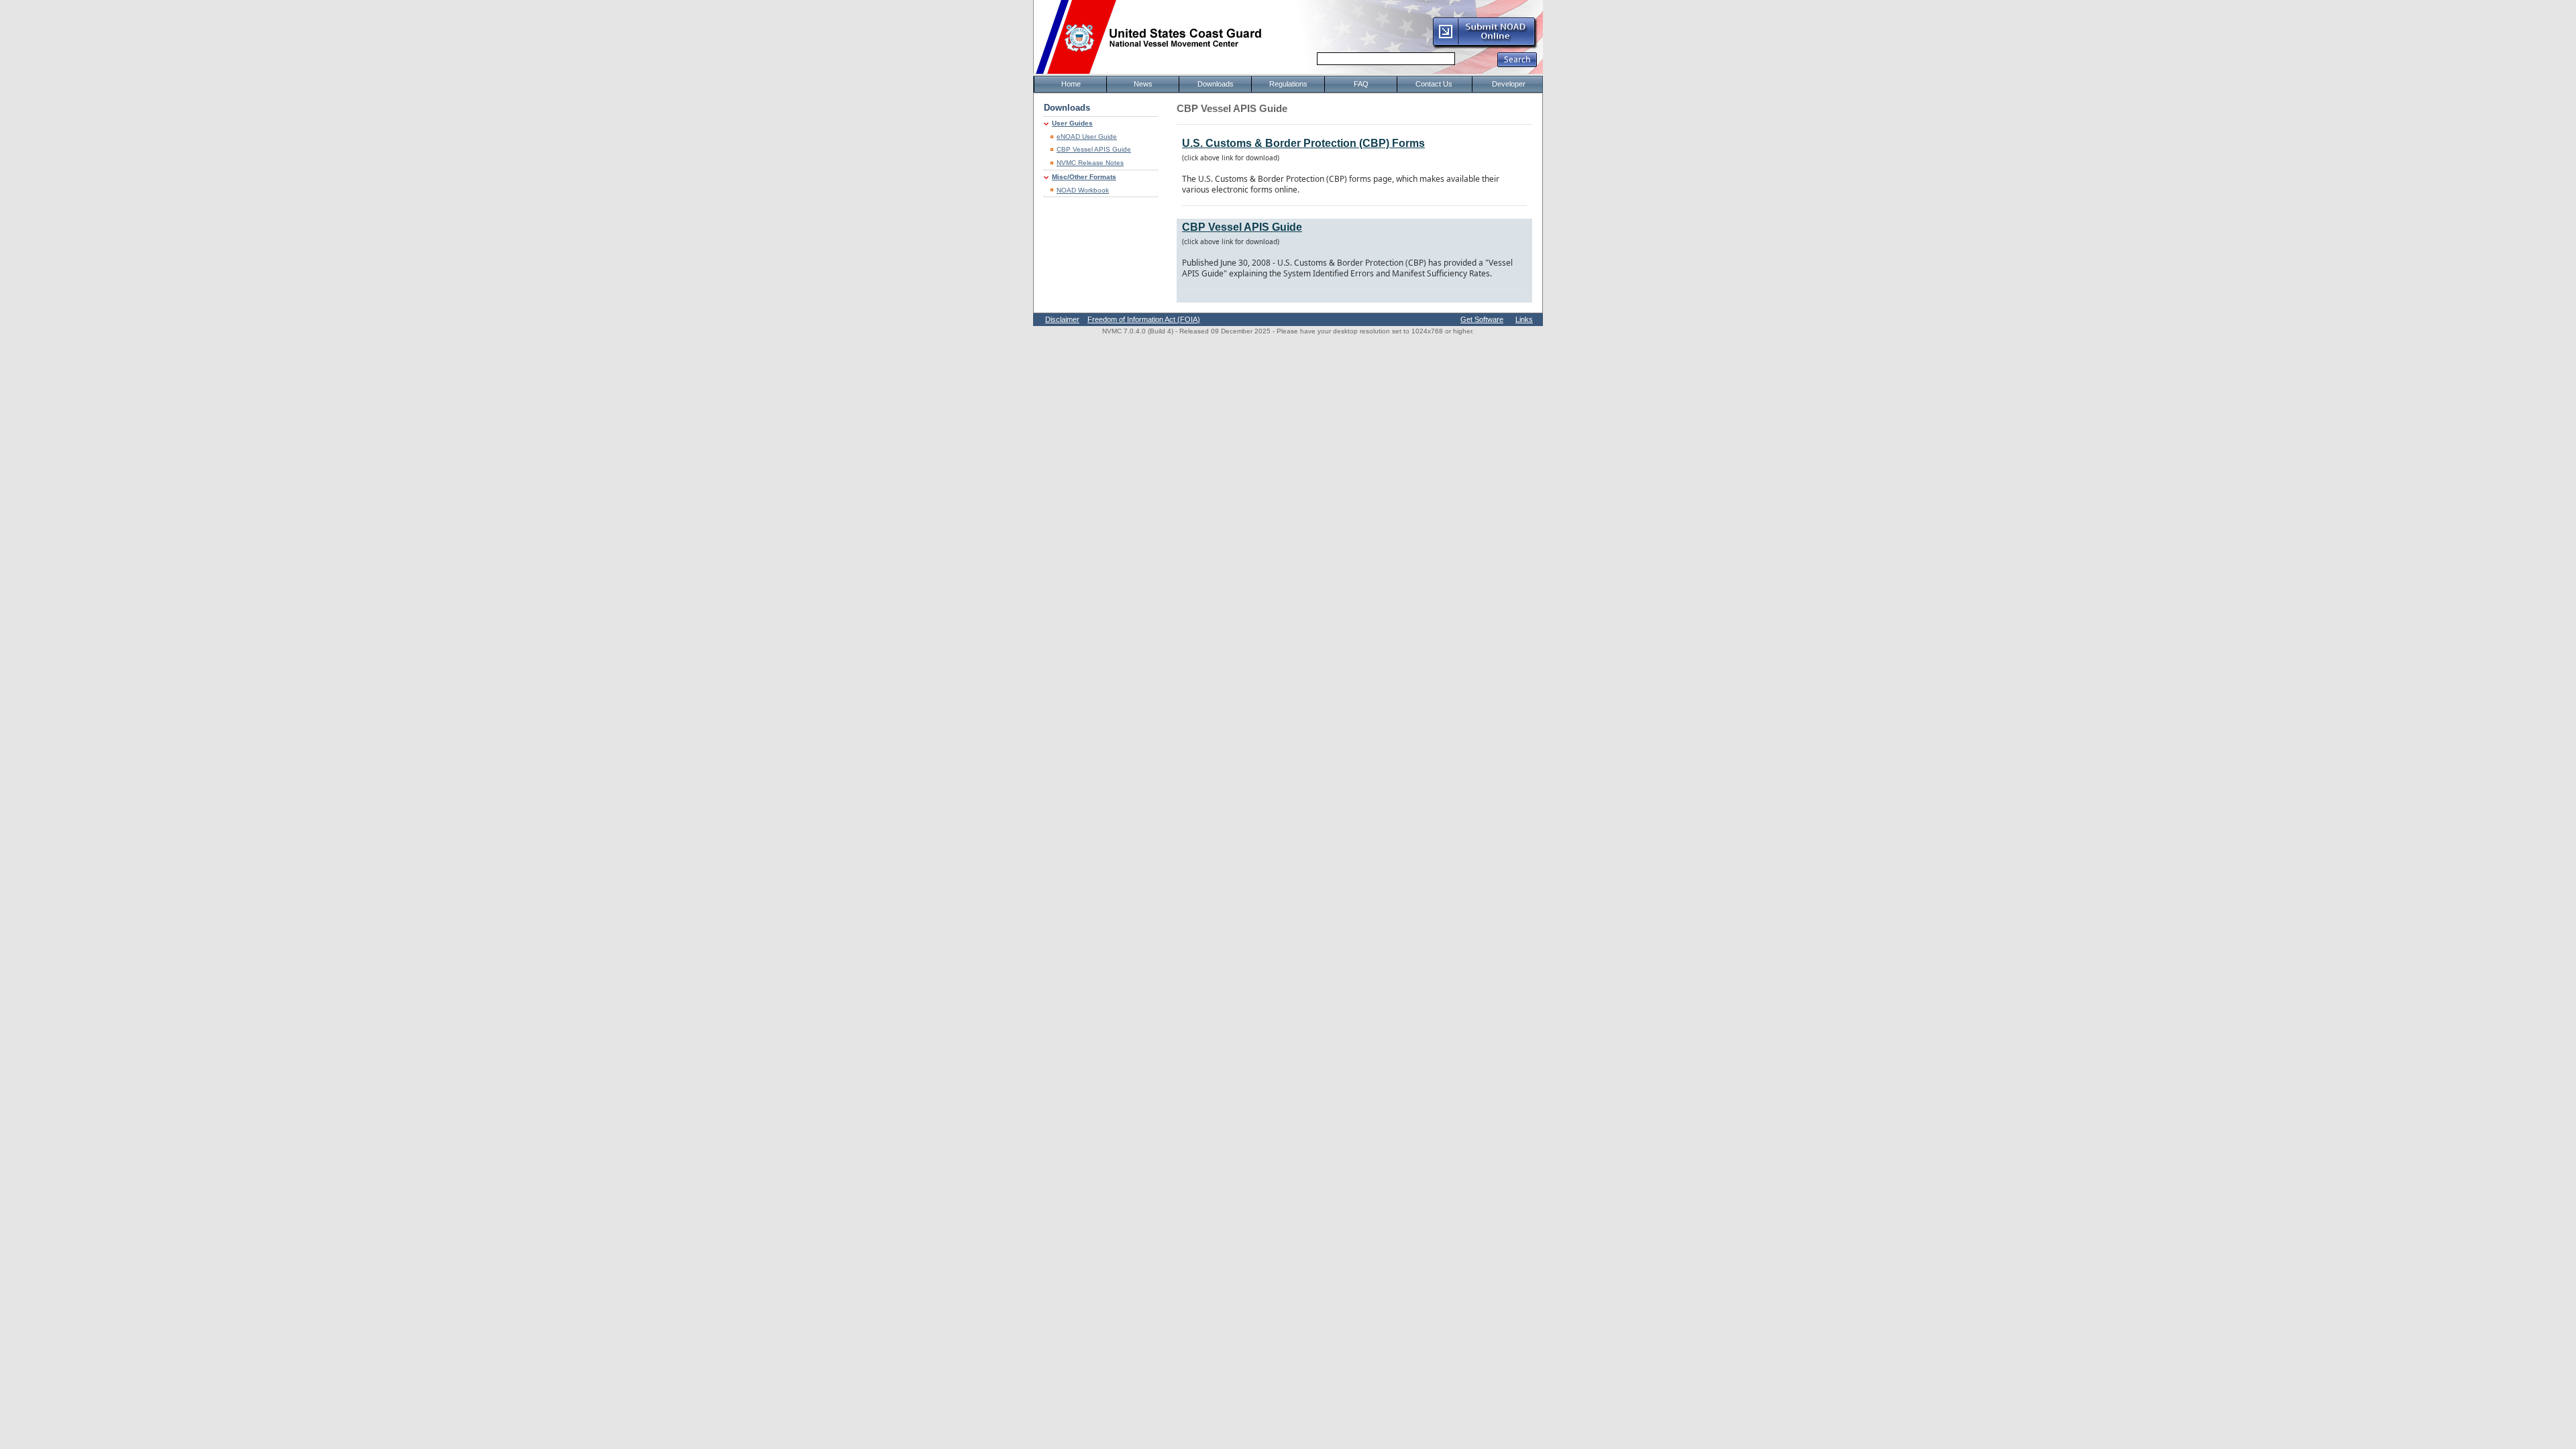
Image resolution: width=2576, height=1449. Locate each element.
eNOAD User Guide (1087, 137)
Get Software (1482, 319)
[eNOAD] (1485, 46)
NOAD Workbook (1083, 190)
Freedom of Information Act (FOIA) (1144, 319)
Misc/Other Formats (1084, 177)
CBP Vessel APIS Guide (1094, 149)
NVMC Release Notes (1090, 163)
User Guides (1072, 123)
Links (1524, 319)
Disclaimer (1062, 319)
